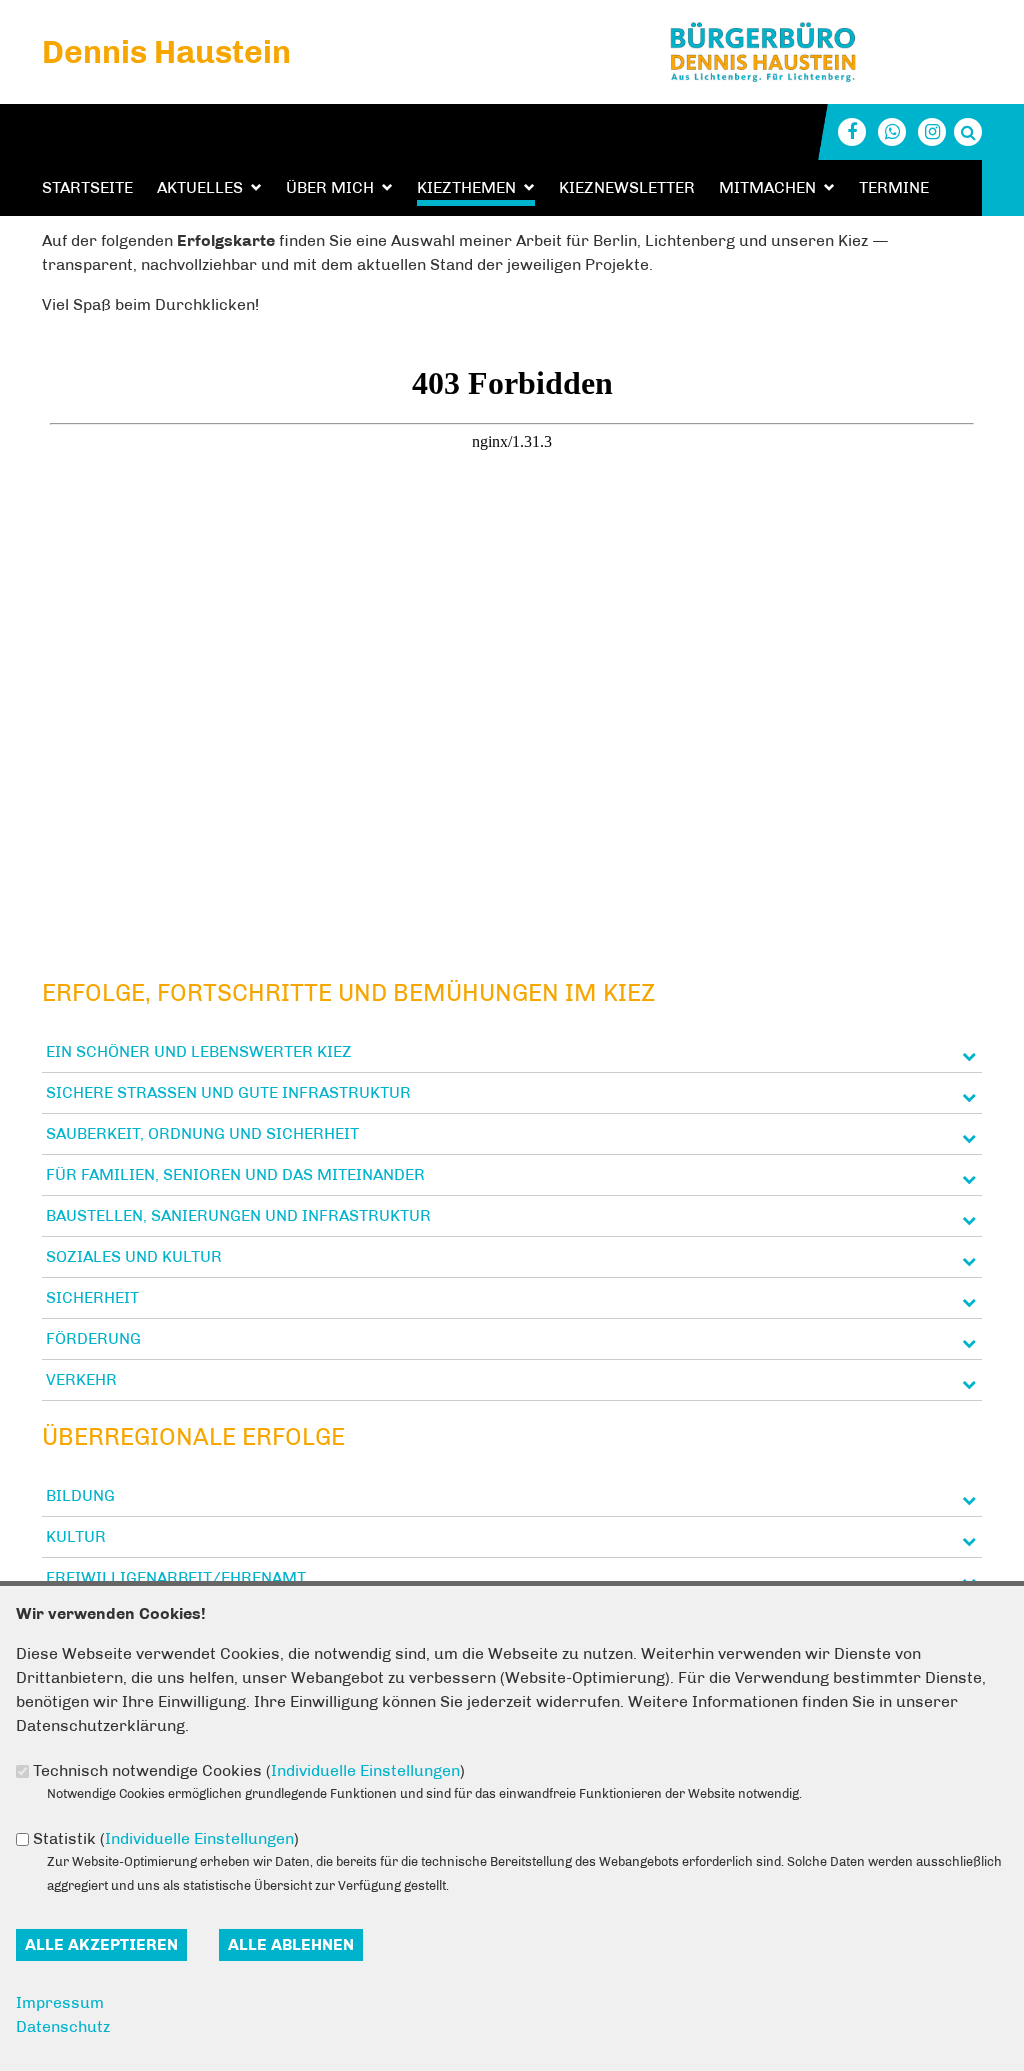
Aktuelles (200, 187)
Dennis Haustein (166, 52)
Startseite (87, 187)
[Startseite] (840, 28)
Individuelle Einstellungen (365, 1770)
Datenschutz (63, 2026)
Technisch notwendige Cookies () (249, 1770)
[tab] (512, 1052)
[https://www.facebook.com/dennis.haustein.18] (852, 132)
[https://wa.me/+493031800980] (892, 132)
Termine (894, 187)
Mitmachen (767, 187)
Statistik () (166, 1838)
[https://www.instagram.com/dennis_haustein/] (932, 132)
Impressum (60, 2002)
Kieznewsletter (627, 187)
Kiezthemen (466, 187)
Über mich (330, 187)
